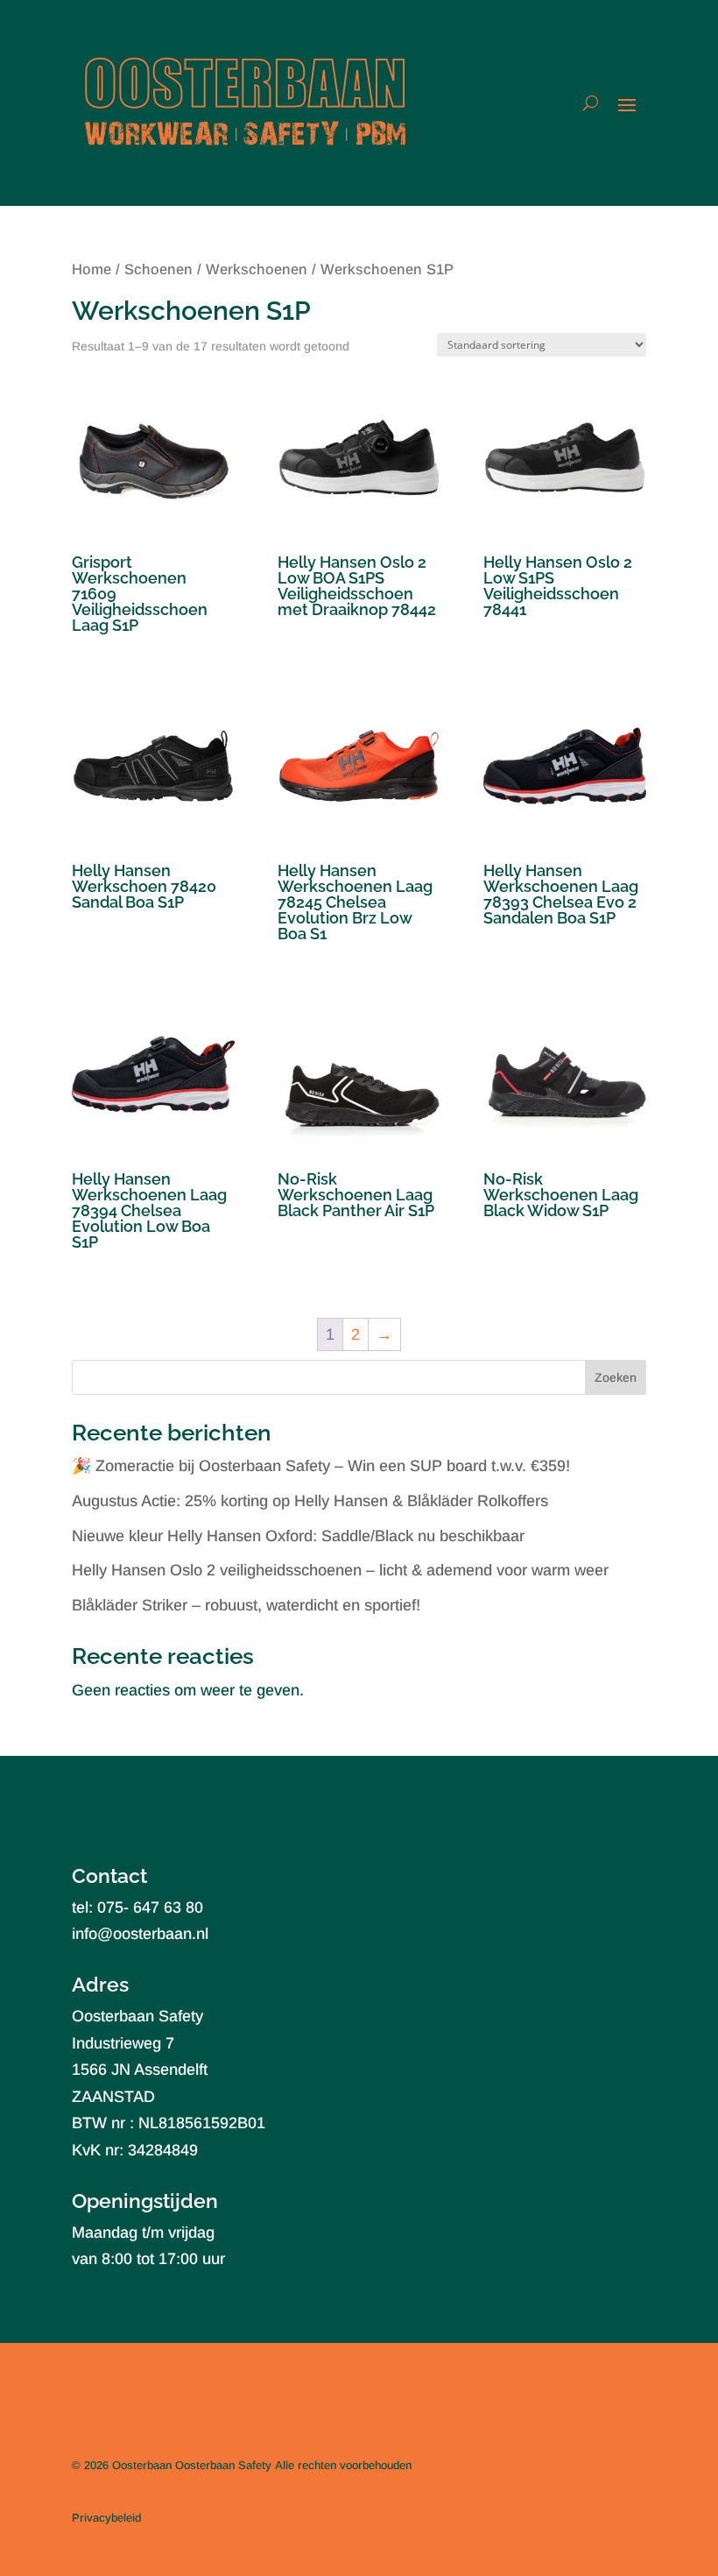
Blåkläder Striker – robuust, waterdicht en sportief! (246, 1605)
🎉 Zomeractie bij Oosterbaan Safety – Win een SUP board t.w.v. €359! (321, 1466)
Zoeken (616, 1377)
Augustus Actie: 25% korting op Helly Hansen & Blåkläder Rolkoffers (310, 1501)
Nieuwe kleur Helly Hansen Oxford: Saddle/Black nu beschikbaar (298, 1536)
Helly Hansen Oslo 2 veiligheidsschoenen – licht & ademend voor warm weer (340, 1570)
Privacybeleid (106, 2518)
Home (92, 269)
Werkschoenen (257, 269)
